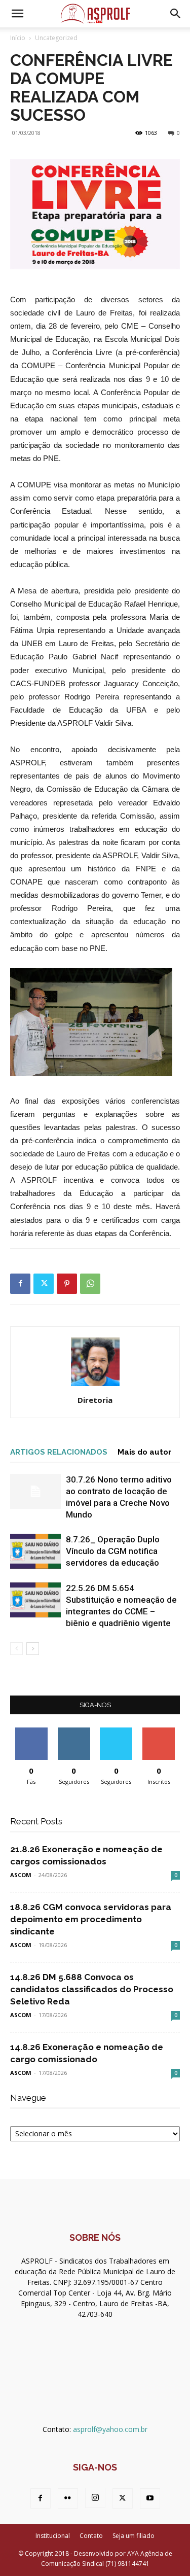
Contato (91, 2536)
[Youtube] (150, 2498)
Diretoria (95, 1400)
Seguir (74, 1731)
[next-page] (33, 1649)
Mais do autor (144, 1452)
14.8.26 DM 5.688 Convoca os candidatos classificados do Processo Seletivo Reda (92, 1989)
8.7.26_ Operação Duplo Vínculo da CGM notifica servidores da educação (113, 1551)
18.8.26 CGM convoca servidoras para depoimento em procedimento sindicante (91, 1919)
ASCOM (21, 1875)
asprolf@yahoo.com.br (110, 2429)
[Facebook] (20, 1284)
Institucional (53, 2536)
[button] (17, 14)
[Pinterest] (67, 1284)
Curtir (31, 1731)
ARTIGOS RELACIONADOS (59, 1452)
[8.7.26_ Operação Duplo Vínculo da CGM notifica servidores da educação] (35, 1551)
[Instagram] (95, 2498)
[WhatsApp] (90, 1284)
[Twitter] (44, 1284)
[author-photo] (95, 1386)
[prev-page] (16, 1649)
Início (18, 38)
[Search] (176, 14)
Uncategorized (56, 38)
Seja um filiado (134, 2536)
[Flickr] (68, 2498)
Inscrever (159, 1731)
